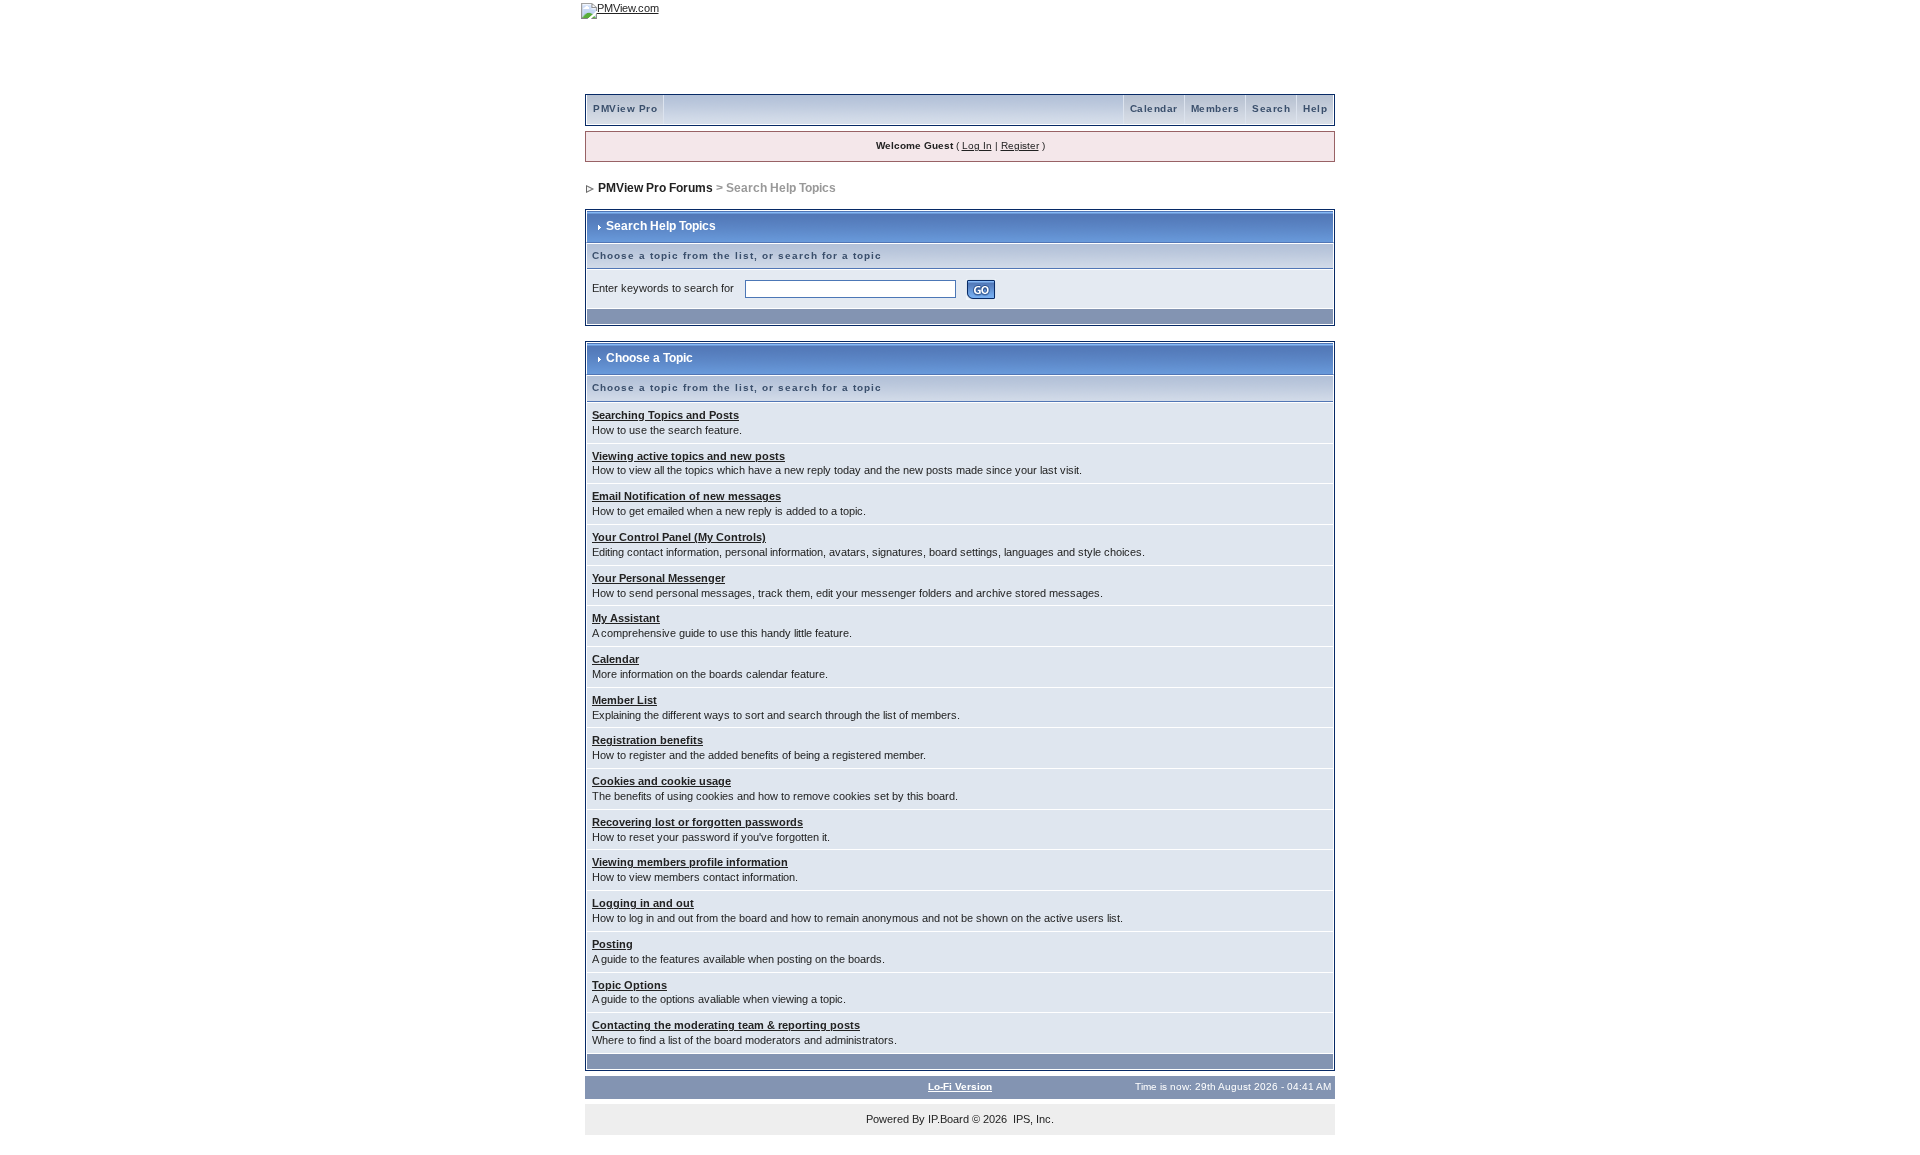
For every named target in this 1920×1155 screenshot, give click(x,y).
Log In (977, 145)
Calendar (1154, 108)
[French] (1310, 10)
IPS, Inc (1032, 1119)
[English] (1255, 10)
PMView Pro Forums (655, 188)
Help (1315, 108)
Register (1020, 145)
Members (1215, 108)
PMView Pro (625, 108)
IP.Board (948, 1119)
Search (1271, 108)
